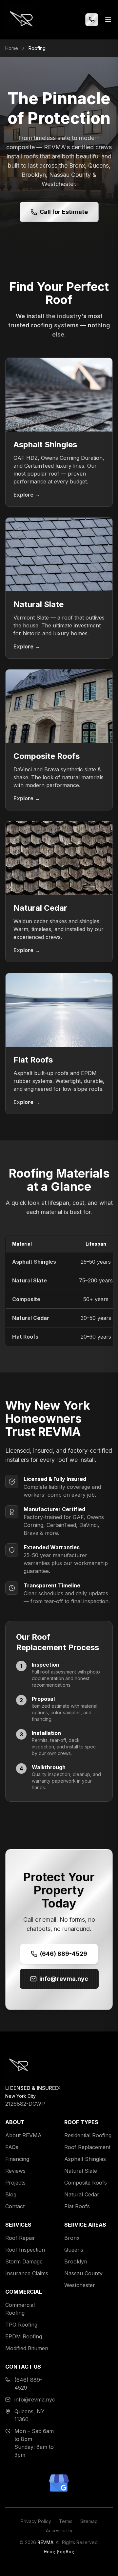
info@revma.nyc (64, 1979)
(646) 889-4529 (64, 1954)
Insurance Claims (27, 2273)
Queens (74, 2250)
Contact (15, 2206)
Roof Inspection (25, 2250)
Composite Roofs (86, 2183)
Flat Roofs (25, 1337)
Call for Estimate (64, 212)
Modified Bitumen (27, 2348)
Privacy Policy (36, 2521)
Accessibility (59, 2530)
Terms (66, 2521)
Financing (17, 2159)
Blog (11, 2194)
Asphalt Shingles (34, 1262)
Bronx (72, 2238)
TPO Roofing (21, 2325)
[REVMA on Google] (59, 2483)
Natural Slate (29, 1280)
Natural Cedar (31, 1318)
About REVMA (23, 2135)
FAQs (12, 2147)
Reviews (15, 2171)
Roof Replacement (87, 2147)
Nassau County (83, 2273)
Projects (15, 2183)
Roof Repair (20, 2238)
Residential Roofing (88, 2135)
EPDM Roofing (24, 2336)
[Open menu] (108, 20)
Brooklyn (76, 2261)
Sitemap (89, 2521)
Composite (26, 1299)
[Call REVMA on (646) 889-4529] (92, 20)
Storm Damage (24, 2261)
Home (12, 48)
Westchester (80, 2285)
